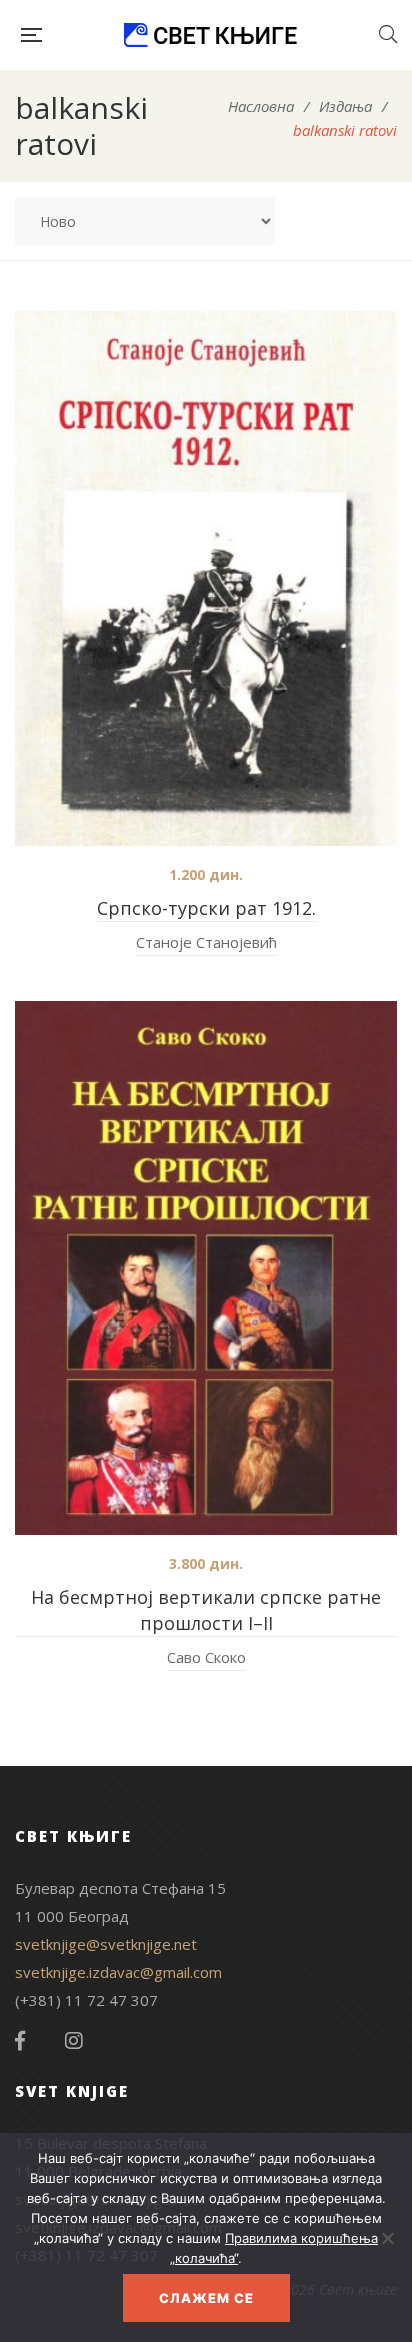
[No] (387, 2238)
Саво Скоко (206, 1657)
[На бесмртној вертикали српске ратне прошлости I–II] (206, 1268)
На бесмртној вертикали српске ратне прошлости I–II (206, 1610)
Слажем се (206, 2298)
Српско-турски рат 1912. (206, 908)
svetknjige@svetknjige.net (106, 1944)
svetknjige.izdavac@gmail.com (118, 1972)
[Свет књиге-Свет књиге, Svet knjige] (210, 35)
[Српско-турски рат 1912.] (206, 578)
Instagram (74, 2041)
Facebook (20, 2041)
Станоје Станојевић (206, 942)
